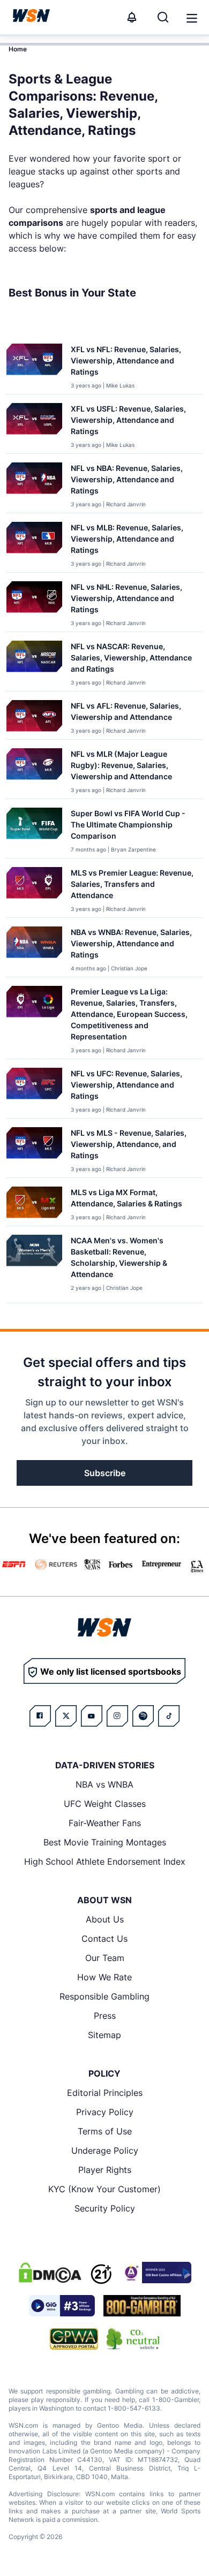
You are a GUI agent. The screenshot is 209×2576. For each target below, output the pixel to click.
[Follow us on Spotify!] (143, 1716)
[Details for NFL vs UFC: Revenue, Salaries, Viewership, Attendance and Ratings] (34, 1091)
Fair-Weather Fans (105, 1823)
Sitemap (104, 2035)
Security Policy (105, 2208)
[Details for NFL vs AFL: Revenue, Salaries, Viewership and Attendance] (34, 717)
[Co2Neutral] (133, 2339)
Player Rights (105, 2170)
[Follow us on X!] (66, 1716)
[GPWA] (74, 2339)
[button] (192, 18)
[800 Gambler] (142, 2306)
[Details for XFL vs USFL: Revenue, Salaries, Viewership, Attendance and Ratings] (34, 426)
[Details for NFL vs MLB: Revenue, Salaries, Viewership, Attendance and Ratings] (34, 545)
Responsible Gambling (104, 1996)
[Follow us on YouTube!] (92, 1716)
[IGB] (156, 2273)
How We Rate (104, 1977)
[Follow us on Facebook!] (40, 1716)
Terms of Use (105, 2131)
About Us (105, 1919)
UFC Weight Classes (105, 1804)
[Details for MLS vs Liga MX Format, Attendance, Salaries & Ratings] (34, 1204)
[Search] (163, 17)
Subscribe (105, 1473)
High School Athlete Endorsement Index (105, 1861)
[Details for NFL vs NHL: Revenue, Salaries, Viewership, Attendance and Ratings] (34, 604)
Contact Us (104, 1939)
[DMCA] (50, 2273)
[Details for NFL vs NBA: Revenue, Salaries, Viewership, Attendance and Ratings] (34, 485)
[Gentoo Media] (62, 2306)
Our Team (105, 1958)
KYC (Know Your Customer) (104, 2189)
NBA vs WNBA (104, 1784)
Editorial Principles (105, 2093)
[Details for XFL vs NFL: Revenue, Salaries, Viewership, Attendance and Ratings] (34, 367)
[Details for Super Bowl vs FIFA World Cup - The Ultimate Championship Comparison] (34, 831)
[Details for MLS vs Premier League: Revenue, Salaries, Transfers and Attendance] (34, 890)
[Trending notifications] (132, 17)
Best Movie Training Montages (105, 1842)
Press (105, 2016)
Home (18, 49)
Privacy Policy (105, 2112)
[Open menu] (191, 17)
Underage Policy (105, 2151)
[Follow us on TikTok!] (169, 1716)
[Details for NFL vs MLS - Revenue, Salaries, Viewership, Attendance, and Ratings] (34, 1150)
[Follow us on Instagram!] (117, 1716)
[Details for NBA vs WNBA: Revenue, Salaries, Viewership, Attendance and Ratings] (34, 949)
